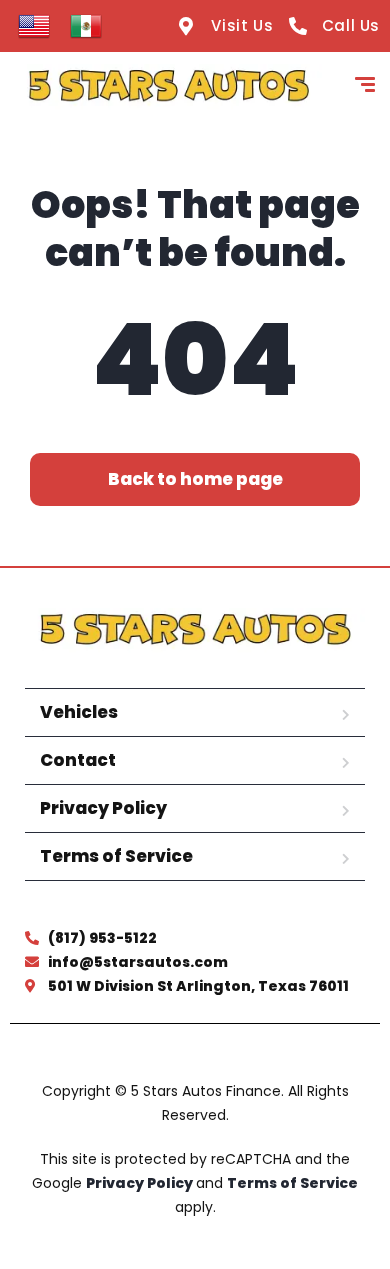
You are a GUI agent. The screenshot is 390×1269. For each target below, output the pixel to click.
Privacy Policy (103, 808)
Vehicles (79, 712)
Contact (78, 760)
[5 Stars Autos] (168, 87)
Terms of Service (116, 856)
